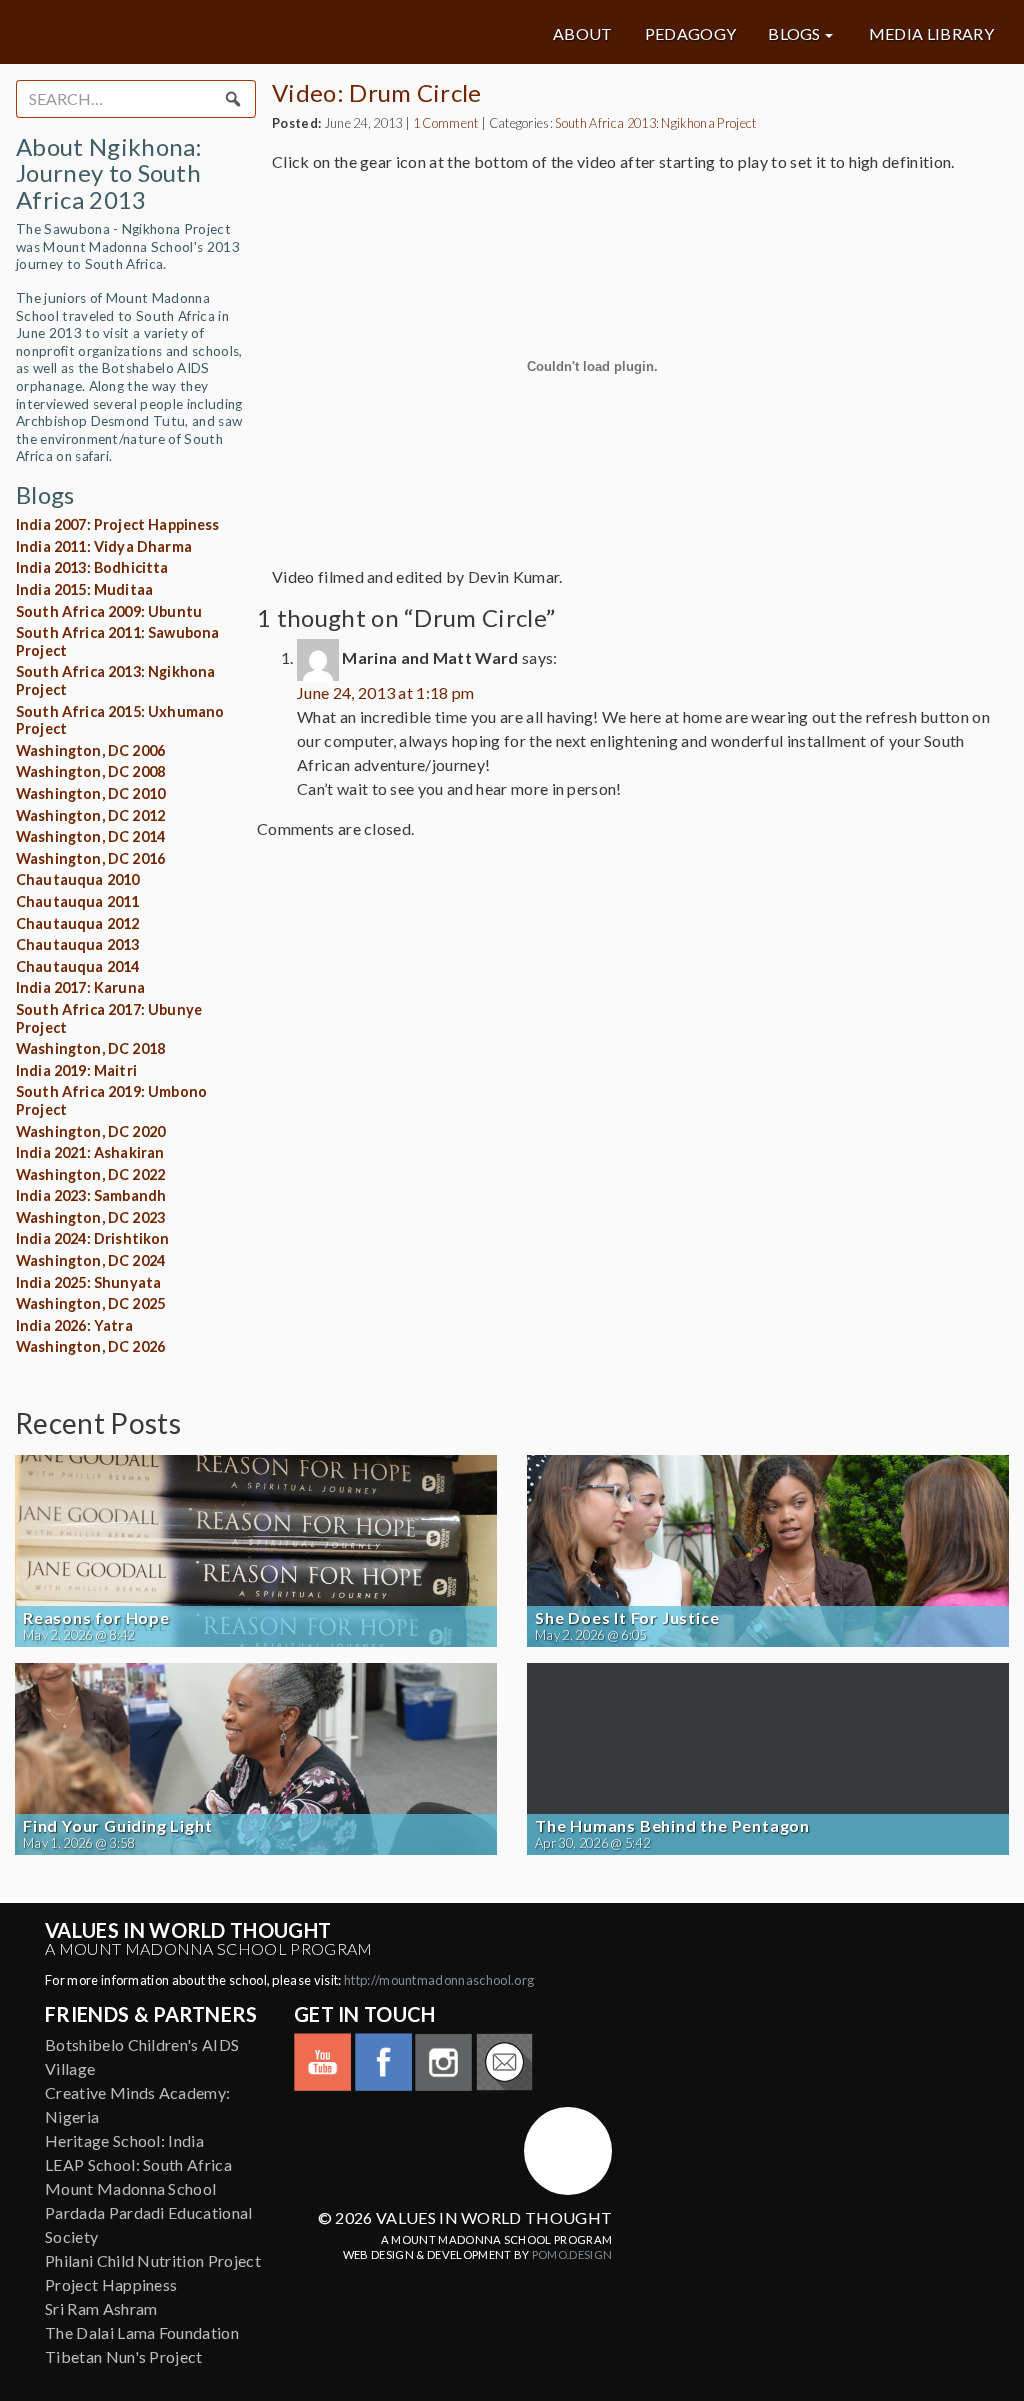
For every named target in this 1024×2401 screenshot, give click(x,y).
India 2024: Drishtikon (93, 1238)
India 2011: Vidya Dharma (104, 546)
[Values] (180, 32)
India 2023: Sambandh (91, 1195)
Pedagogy (691, 34)
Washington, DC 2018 (90, 1048)
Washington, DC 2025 (90, 1303)
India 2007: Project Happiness (118, 524)
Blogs (794, 34)
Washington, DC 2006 (90, 750)
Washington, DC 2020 (90, 1131)
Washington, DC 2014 (90, 836)
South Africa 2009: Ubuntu (109, 611)
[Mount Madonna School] (568, 2151)
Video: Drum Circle (377, 92)
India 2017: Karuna (80, 987)
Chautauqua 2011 (77, 901)
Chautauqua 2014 (77, 966)
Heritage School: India (124, 2140)
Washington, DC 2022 (90, 1174)
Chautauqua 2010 (77, 879)
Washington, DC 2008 (90, 771)
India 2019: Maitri (76, 1070)
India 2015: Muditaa (84, 589)
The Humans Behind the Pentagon (672, 1826)
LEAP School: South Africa (138, 2164)
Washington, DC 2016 (90, 858)
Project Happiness (111, 2284)
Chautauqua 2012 (77, 923)
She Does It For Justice (627, 1618)
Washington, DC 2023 (90, 1217)
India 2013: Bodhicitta (92, 567)
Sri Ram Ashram (101, 2308)
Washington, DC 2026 (90, 1346)
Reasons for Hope (96, 1618)
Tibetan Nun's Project (124, 2356)
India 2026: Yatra (74, 1325)
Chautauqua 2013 (77, 944)
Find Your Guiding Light (117, 1826)
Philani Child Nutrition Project (153, 2260)
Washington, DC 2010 (90, 793)
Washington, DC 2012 (90, 815)
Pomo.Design (572, 2254)
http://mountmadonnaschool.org (439, 1980)
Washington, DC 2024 (90, 1260)
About (583, 34)
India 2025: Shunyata (88, 1282)
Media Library (931, 34)
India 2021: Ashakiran (90, 1152)
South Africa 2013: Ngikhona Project (655, 123)
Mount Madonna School (130, 2188)
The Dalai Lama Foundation (142, 2332)
